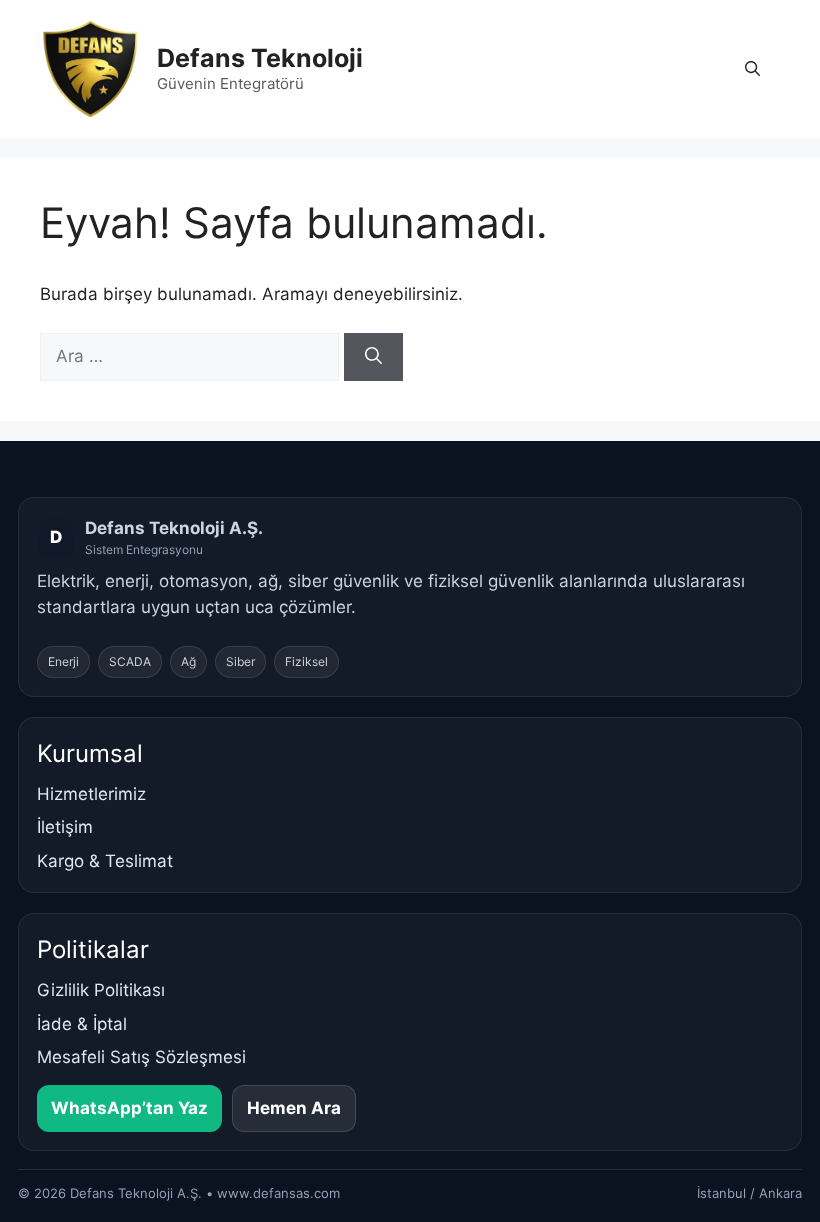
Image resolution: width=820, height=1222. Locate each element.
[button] (752, 69)
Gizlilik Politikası (101, 990)
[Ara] (373, 357)
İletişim (65, 827)
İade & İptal (82, 1024)
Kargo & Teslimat (105, 861)
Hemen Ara (294, 1108)
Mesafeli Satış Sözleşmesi (141, 1057)
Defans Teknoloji (260, 58)
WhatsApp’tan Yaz (129, 1108)
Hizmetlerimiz (91, 794)
